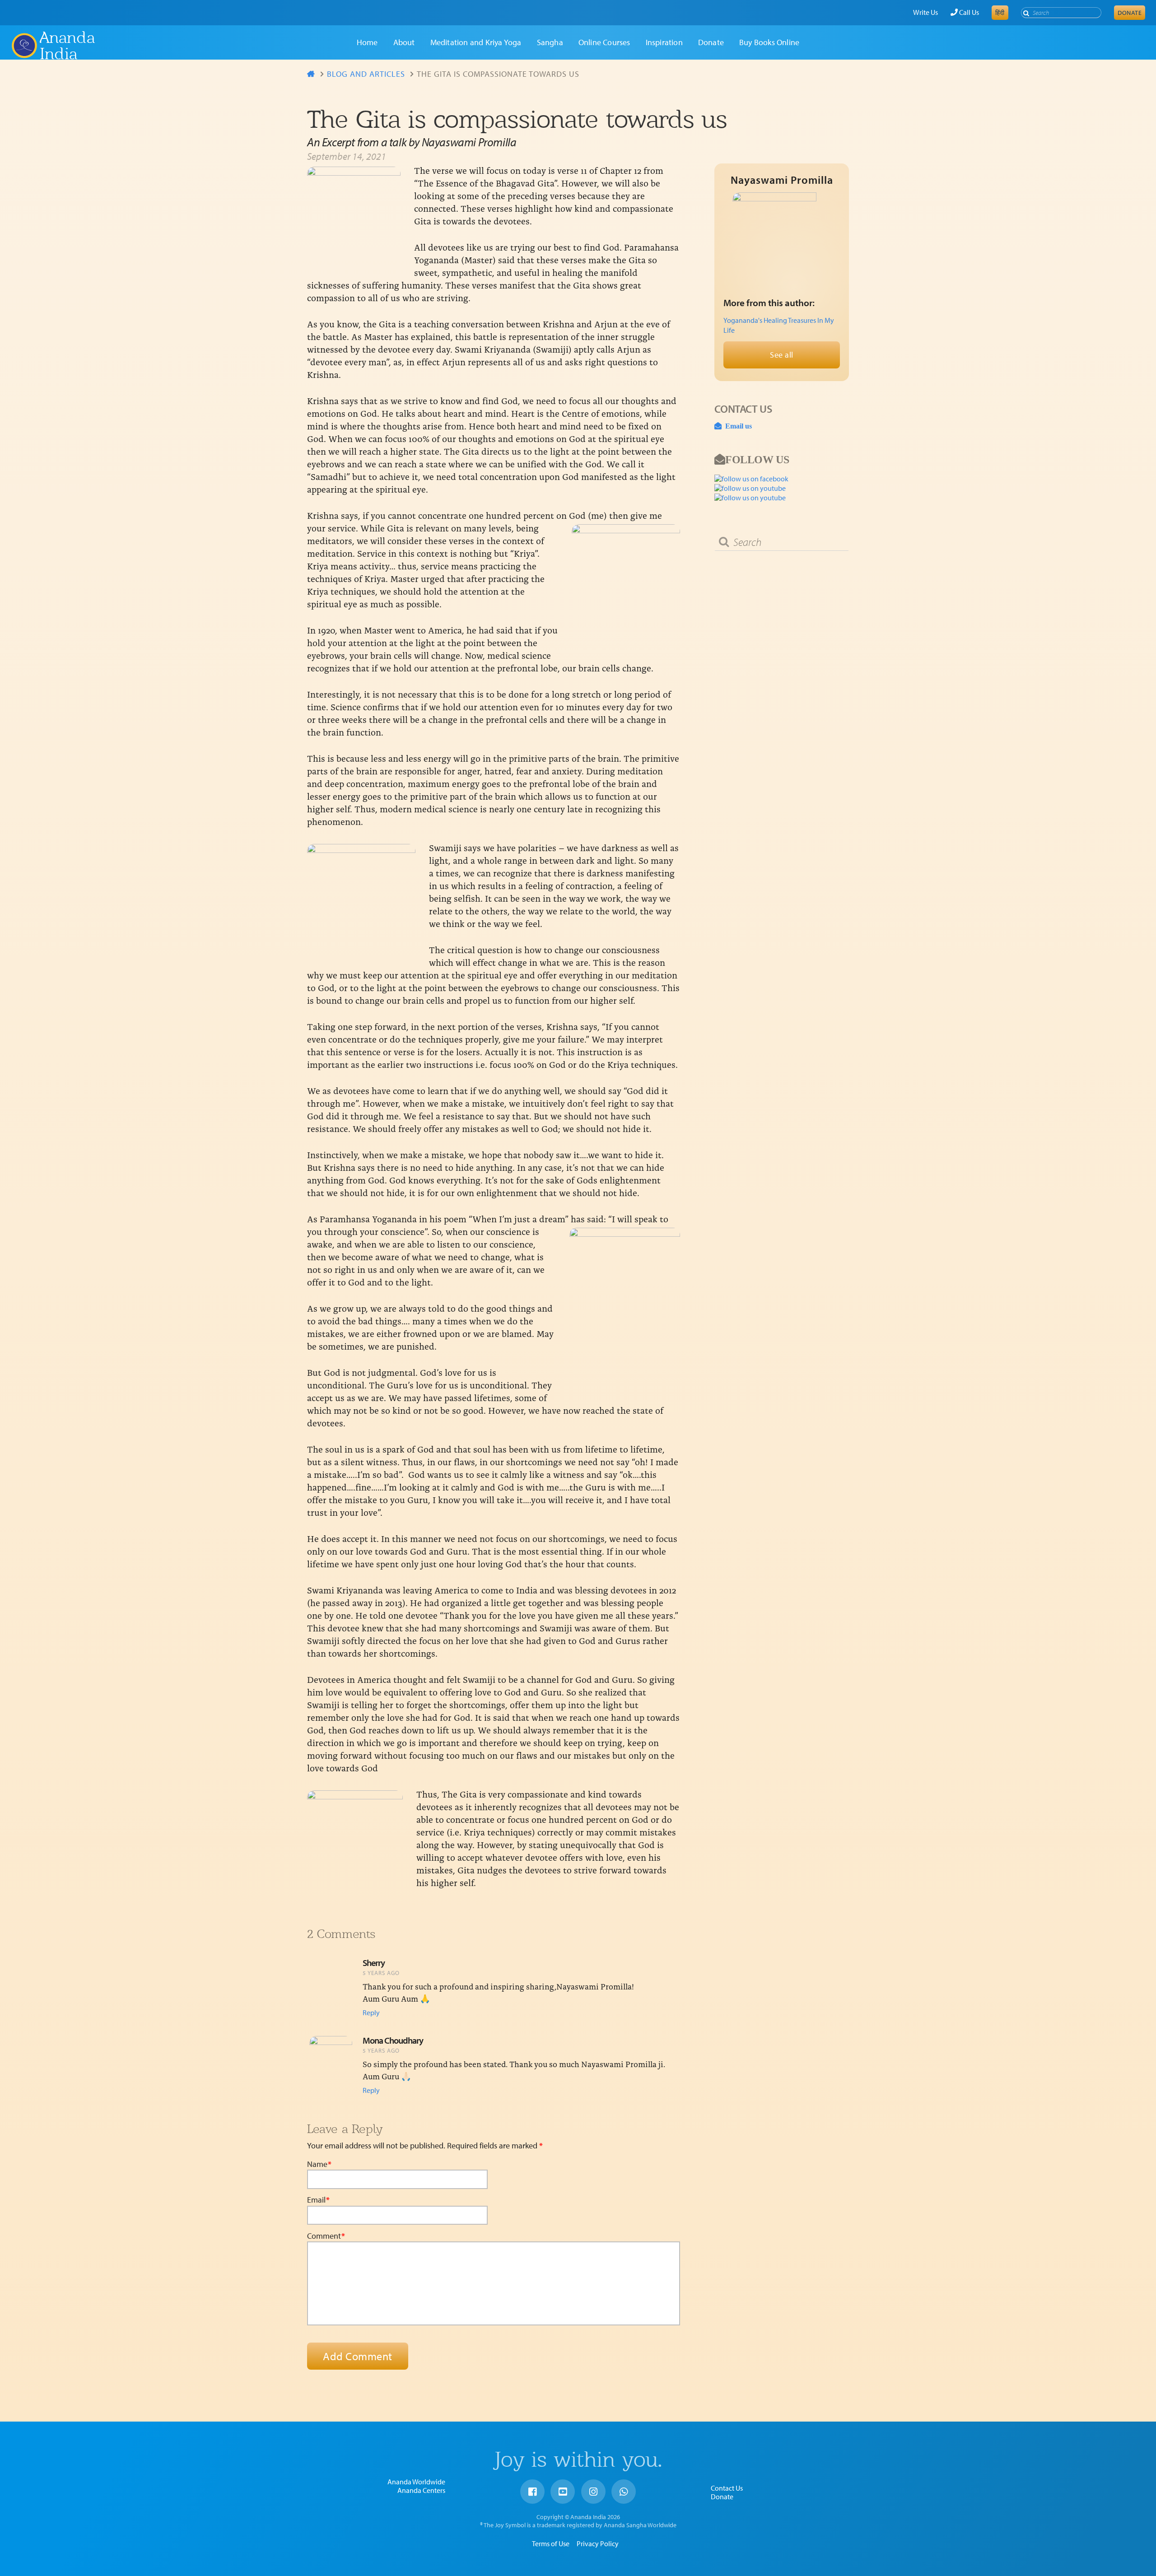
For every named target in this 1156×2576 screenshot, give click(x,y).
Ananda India (67, 46)
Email (318, 2200)
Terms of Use (551, 2543)
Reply (371, 2012)
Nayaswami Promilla (782, 180)
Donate (1130, 13)
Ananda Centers (421, 2490)
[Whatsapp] (624, 2492)
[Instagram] (593, 2492)
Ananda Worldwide (416, 2482)
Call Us (968, 12)
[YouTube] (563, 2492)
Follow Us (757, 459)
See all (782, 355)
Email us (737, 426)
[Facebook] (532, 2492)
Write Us (925, 12)
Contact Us (727, 2488)
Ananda (24, 46)
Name (319, 2164)
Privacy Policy (598, 2543)
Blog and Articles (366, 74)
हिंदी (1000, 13)
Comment (326, 2236)
